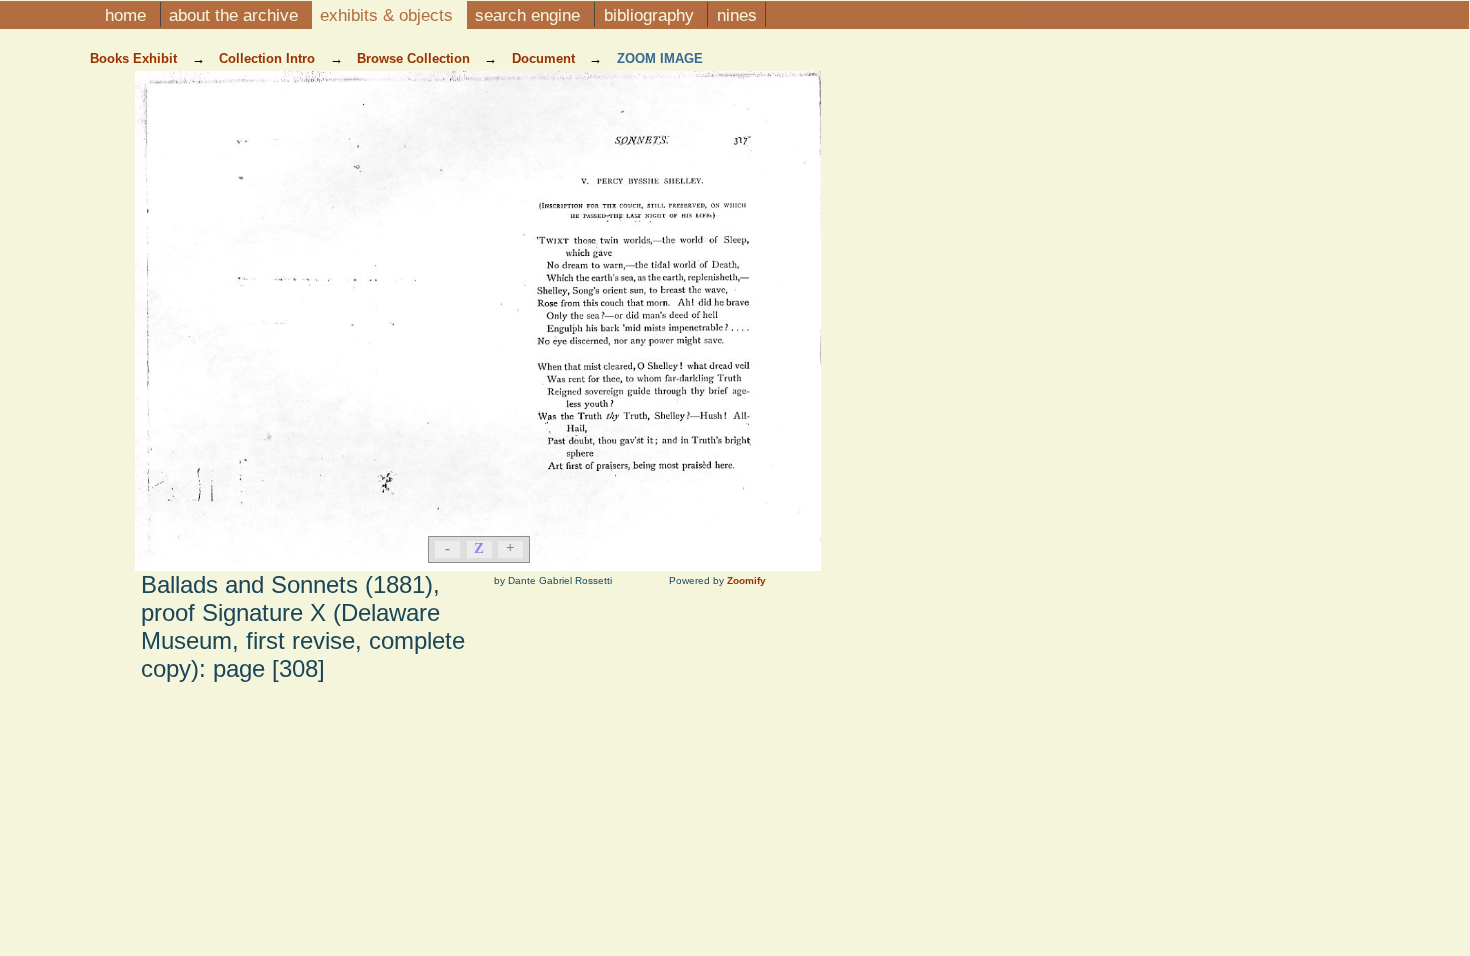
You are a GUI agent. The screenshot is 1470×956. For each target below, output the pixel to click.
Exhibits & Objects (389, 15)
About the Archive (236, 15)
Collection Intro (269, 58)
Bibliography (651, 15)
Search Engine (530, 15)
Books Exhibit (135, 58)
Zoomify (746, 580)
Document (545, 58)
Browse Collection (415, 58)
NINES (737, 15)
